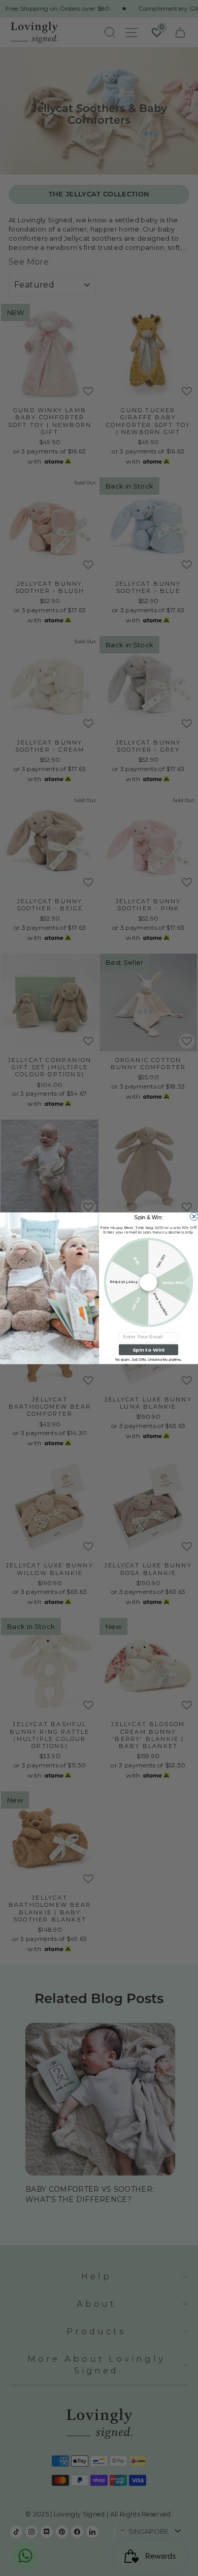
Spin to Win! (148, 1350)
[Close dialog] (194, 1216)
